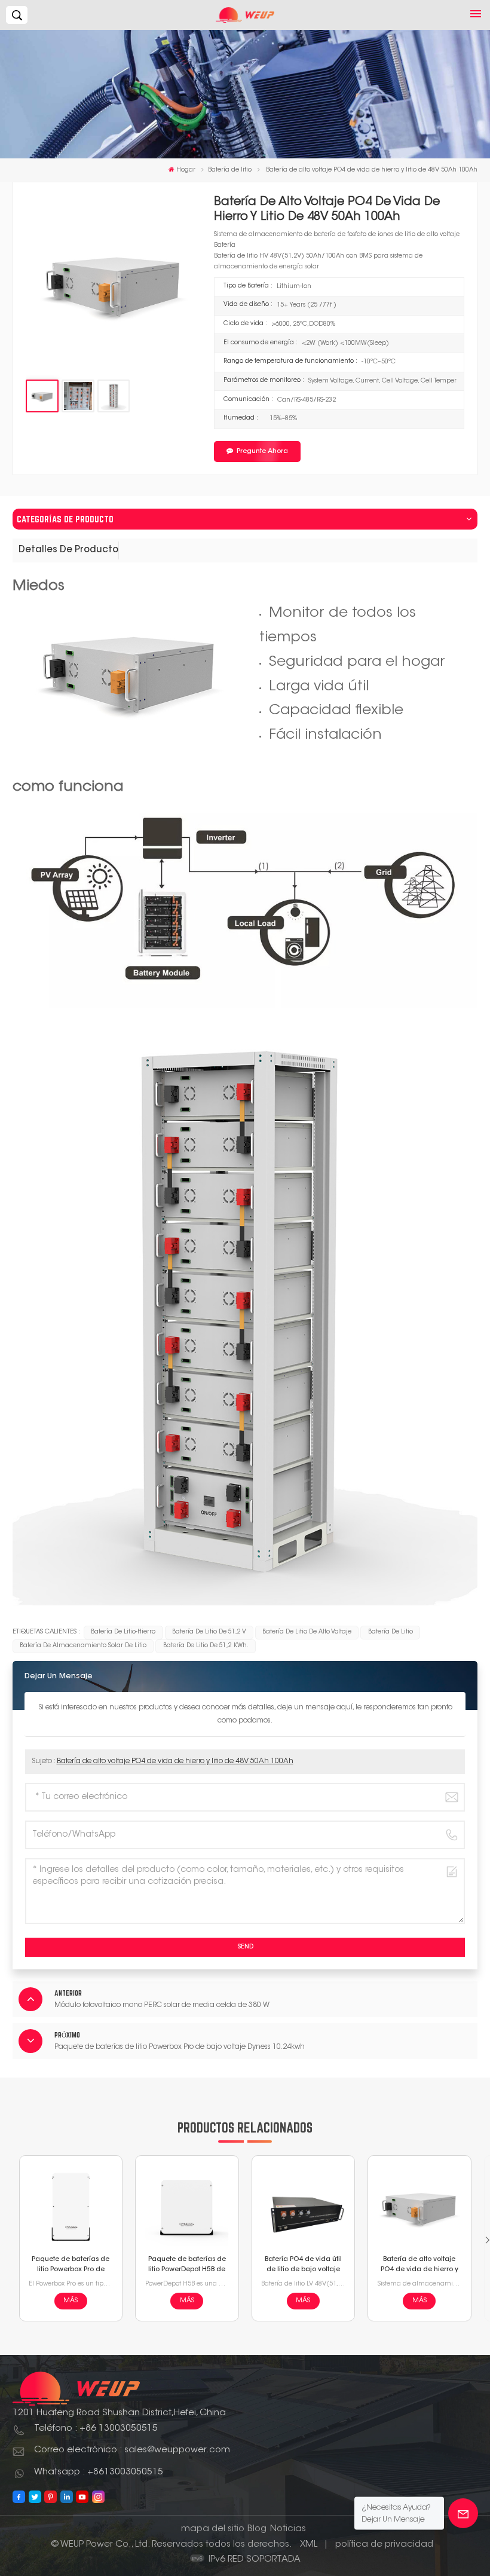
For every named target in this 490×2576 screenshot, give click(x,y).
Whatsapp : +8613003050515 (99, 2472)
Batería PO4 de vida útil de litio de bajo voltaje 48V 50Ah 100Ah (303, 2266)
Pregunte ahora (262, 452)
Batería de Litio (391, 1632)
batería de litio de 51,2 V (209, 1632)
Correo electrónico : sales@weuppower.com (132, 2450)
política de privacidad (384, 2545)
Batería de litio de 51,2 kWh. (206, 1646)
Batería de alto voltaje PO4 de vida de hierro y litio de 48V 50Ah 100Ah (175, 1761)
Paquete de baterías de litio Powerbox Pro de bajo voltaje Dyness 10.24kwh (71, 2266)
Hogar (186, 170)
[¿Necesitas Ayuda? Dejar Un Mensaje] (463, 2513)
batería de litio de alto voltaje (307, 1632)
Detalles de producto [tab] (68, 550)
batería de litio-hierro (123, 1632)
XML (309, 2545)
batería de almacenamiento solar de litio (83, 1646)
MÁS (71, 2301)
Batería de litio (230, 170)
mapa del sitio (213, 2529)
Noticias (288, 2529)
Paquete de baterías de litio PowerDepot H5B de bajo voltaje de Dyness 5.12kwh (187, 2266)
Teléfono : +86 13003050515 (96, 2429)
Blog (257, 2529)
